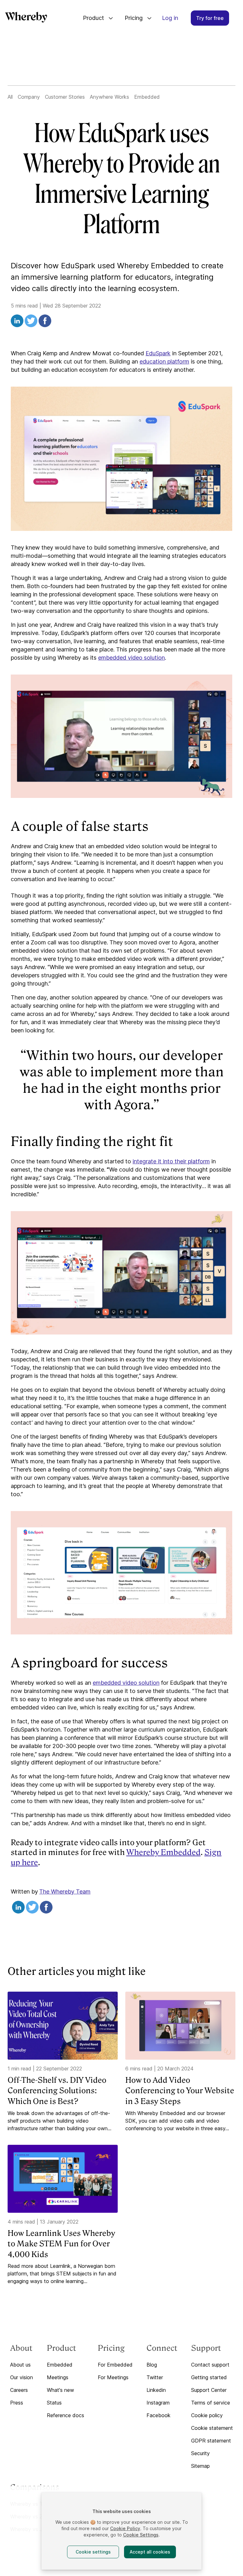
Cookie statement (212, 2428)
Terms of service (211, 2403)
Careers (19, 2390)
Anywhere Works (109, 97)
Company (29, 97)
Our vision (22, 2377)
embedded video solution (131, 658)
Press (17, 2403)
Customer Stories (65, 97)
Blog (152, 2365)
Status (54, 2403)
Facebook (159, 2415)
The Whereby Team (65, 1892)
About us (20, 2365)
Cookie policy (207, 2415)
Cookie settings (93, 2552)
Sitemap (200, 2466)
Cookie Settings (141, 2535)
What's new (60, 2390)
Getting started (209, 2377)
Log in (170, 18)
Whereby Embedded (163, 1852)
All (10, 97)
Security (200, 2453)
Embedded (147, 97)
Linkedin (156, 2390)
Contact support (210, 2365)
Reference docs (65, 2415)
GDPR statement (211, 2441)
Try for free (210, 18)
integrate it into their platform (171, 1161)
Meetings (58, 2377)
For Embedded (115, 2365)
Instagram (158, 2403)
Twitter (155, 2377)
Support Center (209, 2390)
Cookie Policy (125, 2528)
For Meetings (113, 2377)
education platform (164, 361)
